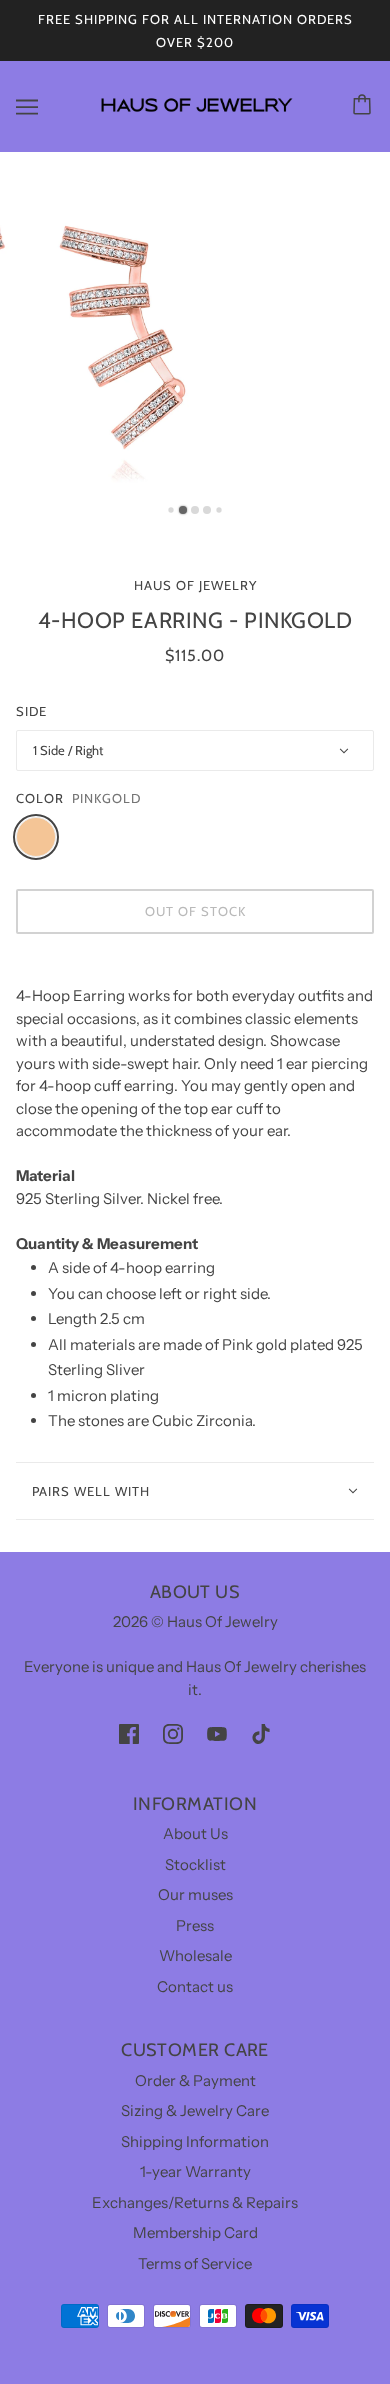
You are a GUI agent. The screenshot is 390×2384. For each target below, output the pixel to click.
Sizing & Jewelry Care (195, 2110)
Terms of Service (195, 2263)
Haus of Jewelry (195, 585)
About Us (195, 1833)
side (31, 711)
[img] (129, 1733)
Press (195, 1925)
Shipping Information (195, 2141)
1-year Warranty (195, 2171)
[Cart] (365, 106)
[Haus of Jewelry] (195, 120)
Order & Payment (195, 2080)
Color (40, 798)
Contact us (195, 1986)
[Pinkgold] (36, 837)
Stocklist (195, 1864)
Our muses (195, 1894)
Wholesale (195, 1955)
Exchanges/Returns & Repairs (195, 2202)
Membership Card (195, 2232)
